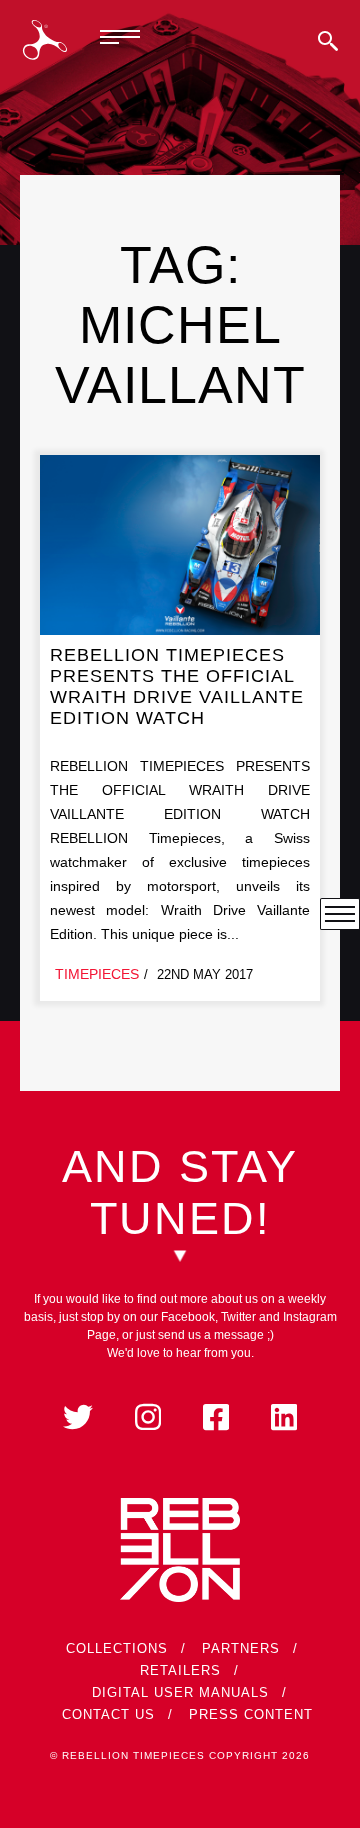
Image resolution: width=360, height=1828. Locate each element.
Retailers (180, 1670)
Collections (117, 1648)
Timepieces (97, 974)
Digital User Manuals (180, 1692)
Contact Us (108, 1714)
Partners (241, 1648)
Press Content (251, 1714)
